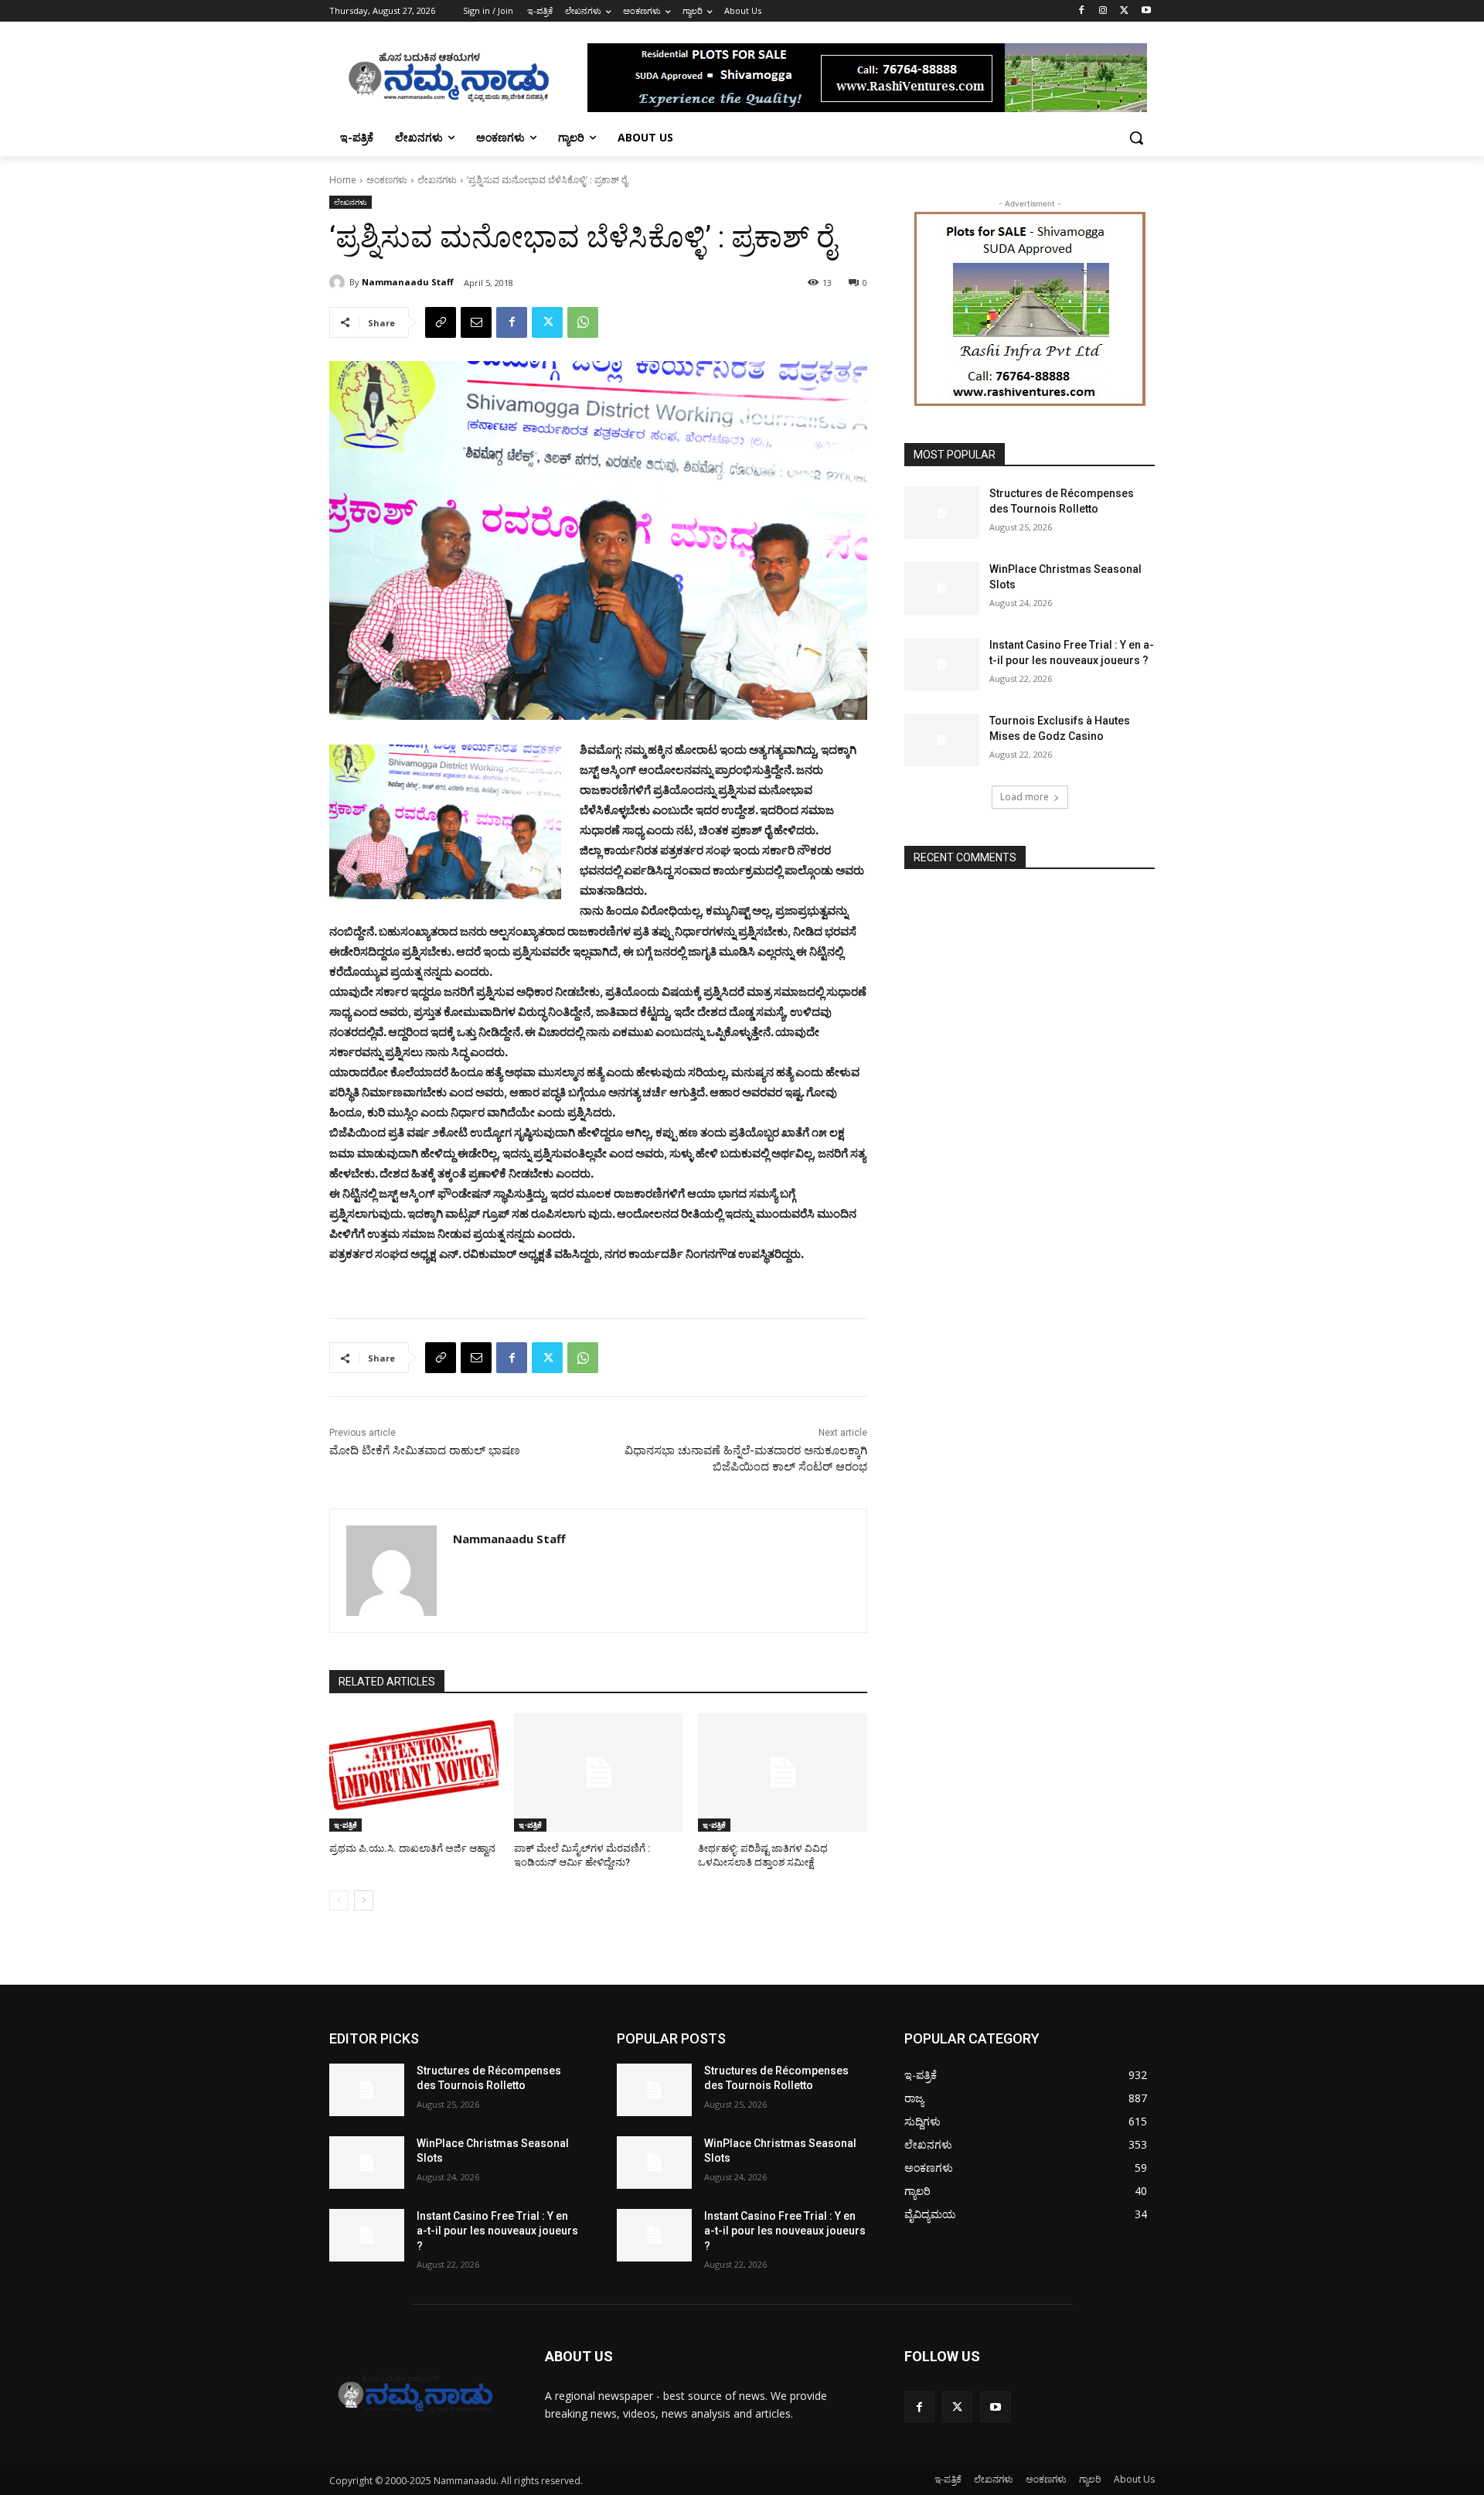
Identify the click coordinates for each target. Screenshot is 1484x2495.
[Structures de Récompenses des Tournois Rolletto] (942, 513)
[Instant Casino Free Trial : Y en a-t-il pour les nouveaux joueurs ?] (942, 664)
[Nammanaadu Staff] (339, 282)
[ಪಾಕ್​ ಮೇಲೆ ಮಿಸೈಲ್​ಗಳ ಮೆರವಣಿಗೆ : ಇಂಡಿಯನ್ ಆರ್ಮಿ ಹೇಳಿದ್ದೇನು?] (599, 1772)
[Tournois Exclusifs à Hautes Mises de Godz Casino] (942, 740)
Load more (1025, 797)
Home (343, 180)
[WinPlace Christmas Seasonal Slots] (942, 588)
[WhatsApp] (583, 322)
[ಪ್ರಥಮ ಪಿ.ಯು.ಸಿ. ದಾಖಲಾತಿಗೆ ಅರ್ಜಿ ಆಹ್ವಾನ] (414, 1772)
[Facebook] (1082, 11)
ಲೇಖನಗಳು (437, 180)
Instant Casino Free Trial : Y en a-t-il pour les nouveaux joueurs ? (497, 2231)
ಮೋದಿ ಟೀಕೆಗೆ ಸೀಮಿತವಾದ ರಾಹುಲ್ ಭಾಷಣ (425, 1450)
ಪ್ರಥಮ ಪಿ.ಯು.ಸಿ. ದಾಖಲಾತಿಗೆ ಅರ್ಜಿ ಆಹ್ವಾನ (412, 1848)
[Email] (476, 322)
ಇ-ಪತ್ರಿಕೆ (345, 1825)
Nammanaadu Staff (408, 282)
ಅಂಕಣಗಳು (387, 180)
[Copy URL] (441, 322)
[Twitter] (1124, 11)
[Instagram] (1103, 11)
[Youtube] (1146, 11)
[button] (1136, 138)
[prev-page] (339, 1900)
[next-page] (364, 1900)
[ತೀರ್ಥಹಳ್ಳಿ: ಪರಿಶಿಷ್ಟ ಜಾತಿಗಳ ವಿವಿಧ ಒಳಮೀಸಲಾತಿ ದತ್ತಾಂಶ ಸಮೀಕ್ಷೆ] (783, 1772)
